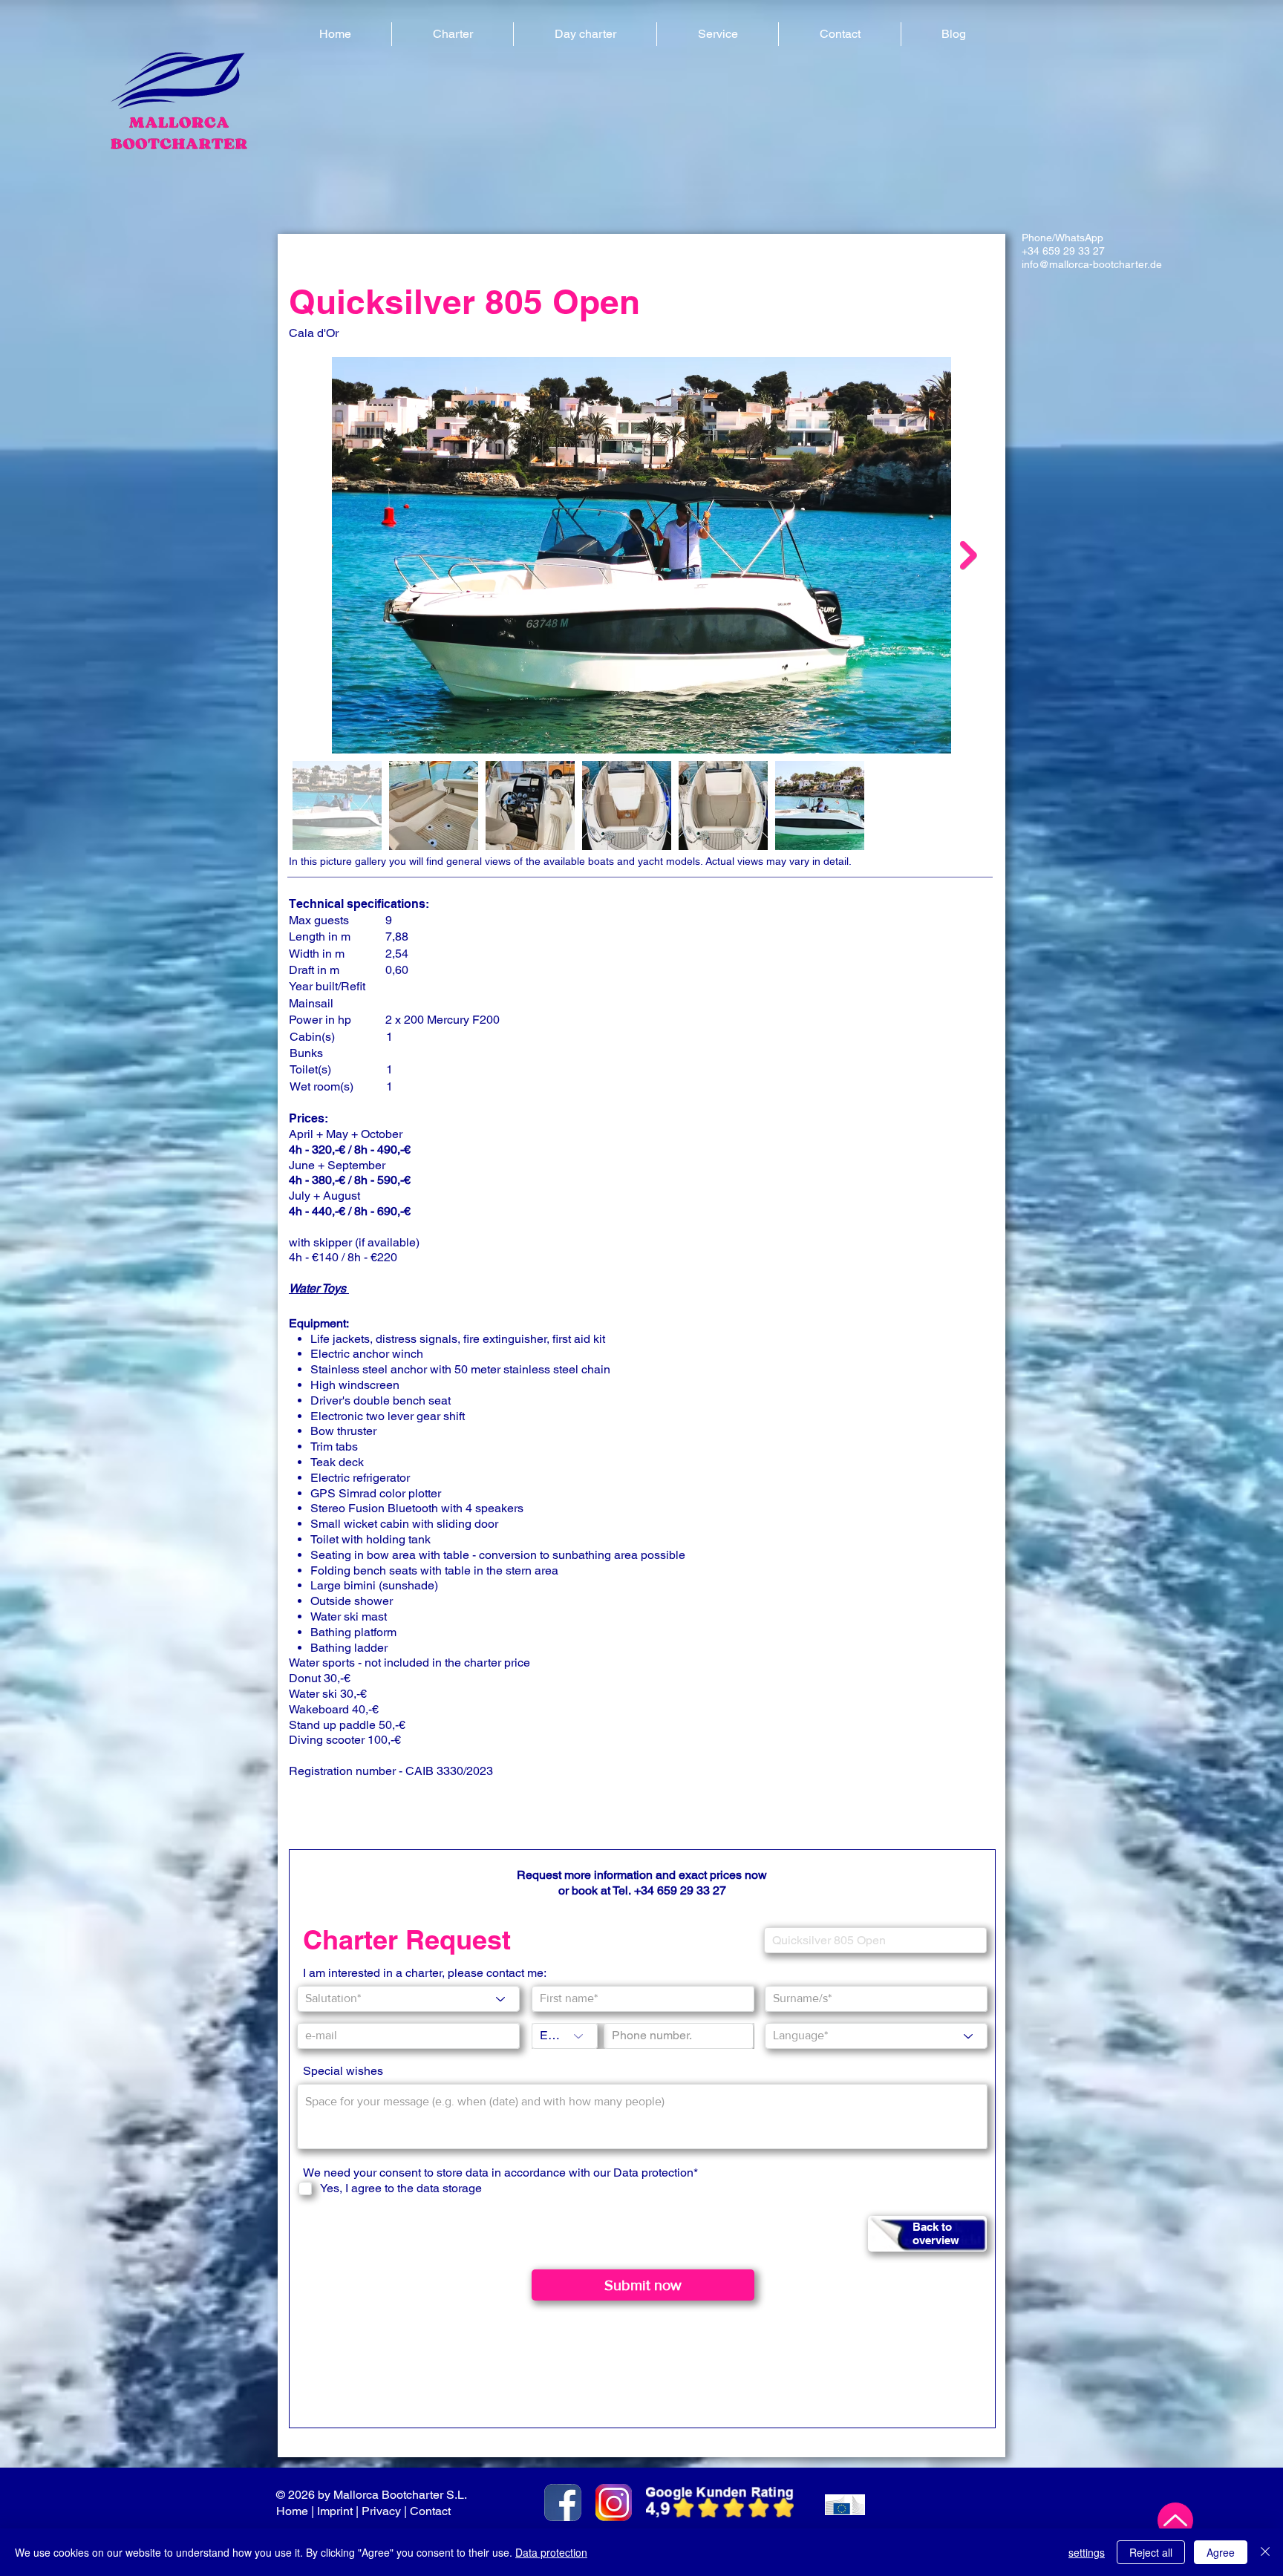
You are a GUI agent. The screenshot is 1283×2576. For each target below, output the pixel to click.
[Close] (1265, 2552)
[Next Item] (969, 555)
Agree (1221, 2552)
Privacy (381, 2511)
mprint (336, 2511)
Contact (432, 2511)
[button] (453, 34)
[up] (1175, 2520)
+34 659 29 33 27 (1063, 251)
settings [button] (1087, 2552)
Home (292, 2511)
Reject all (1151, 2552)
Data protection (551, 2552)
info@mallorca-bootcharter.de (1092, 264)
